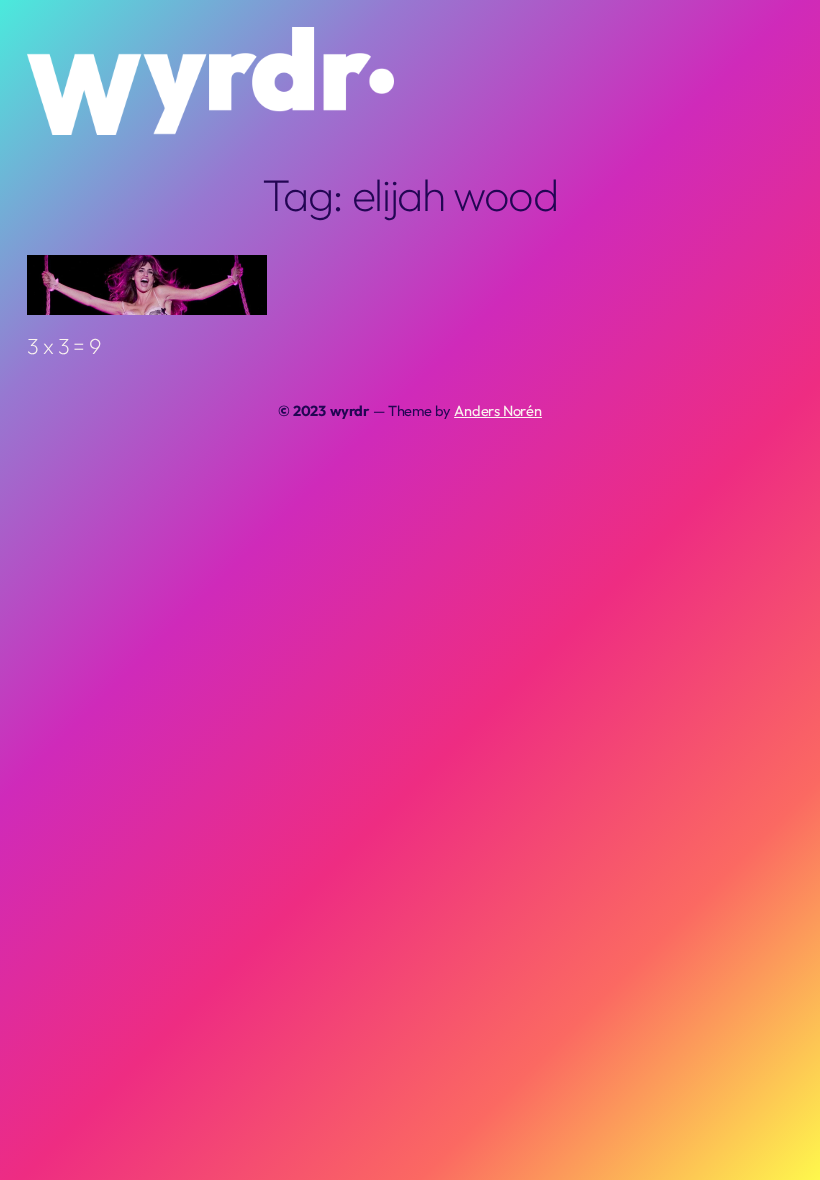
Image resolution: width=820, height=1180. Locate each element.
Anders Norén (498, 410)
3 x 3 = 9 (63, 346)
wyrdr (349, 410)
